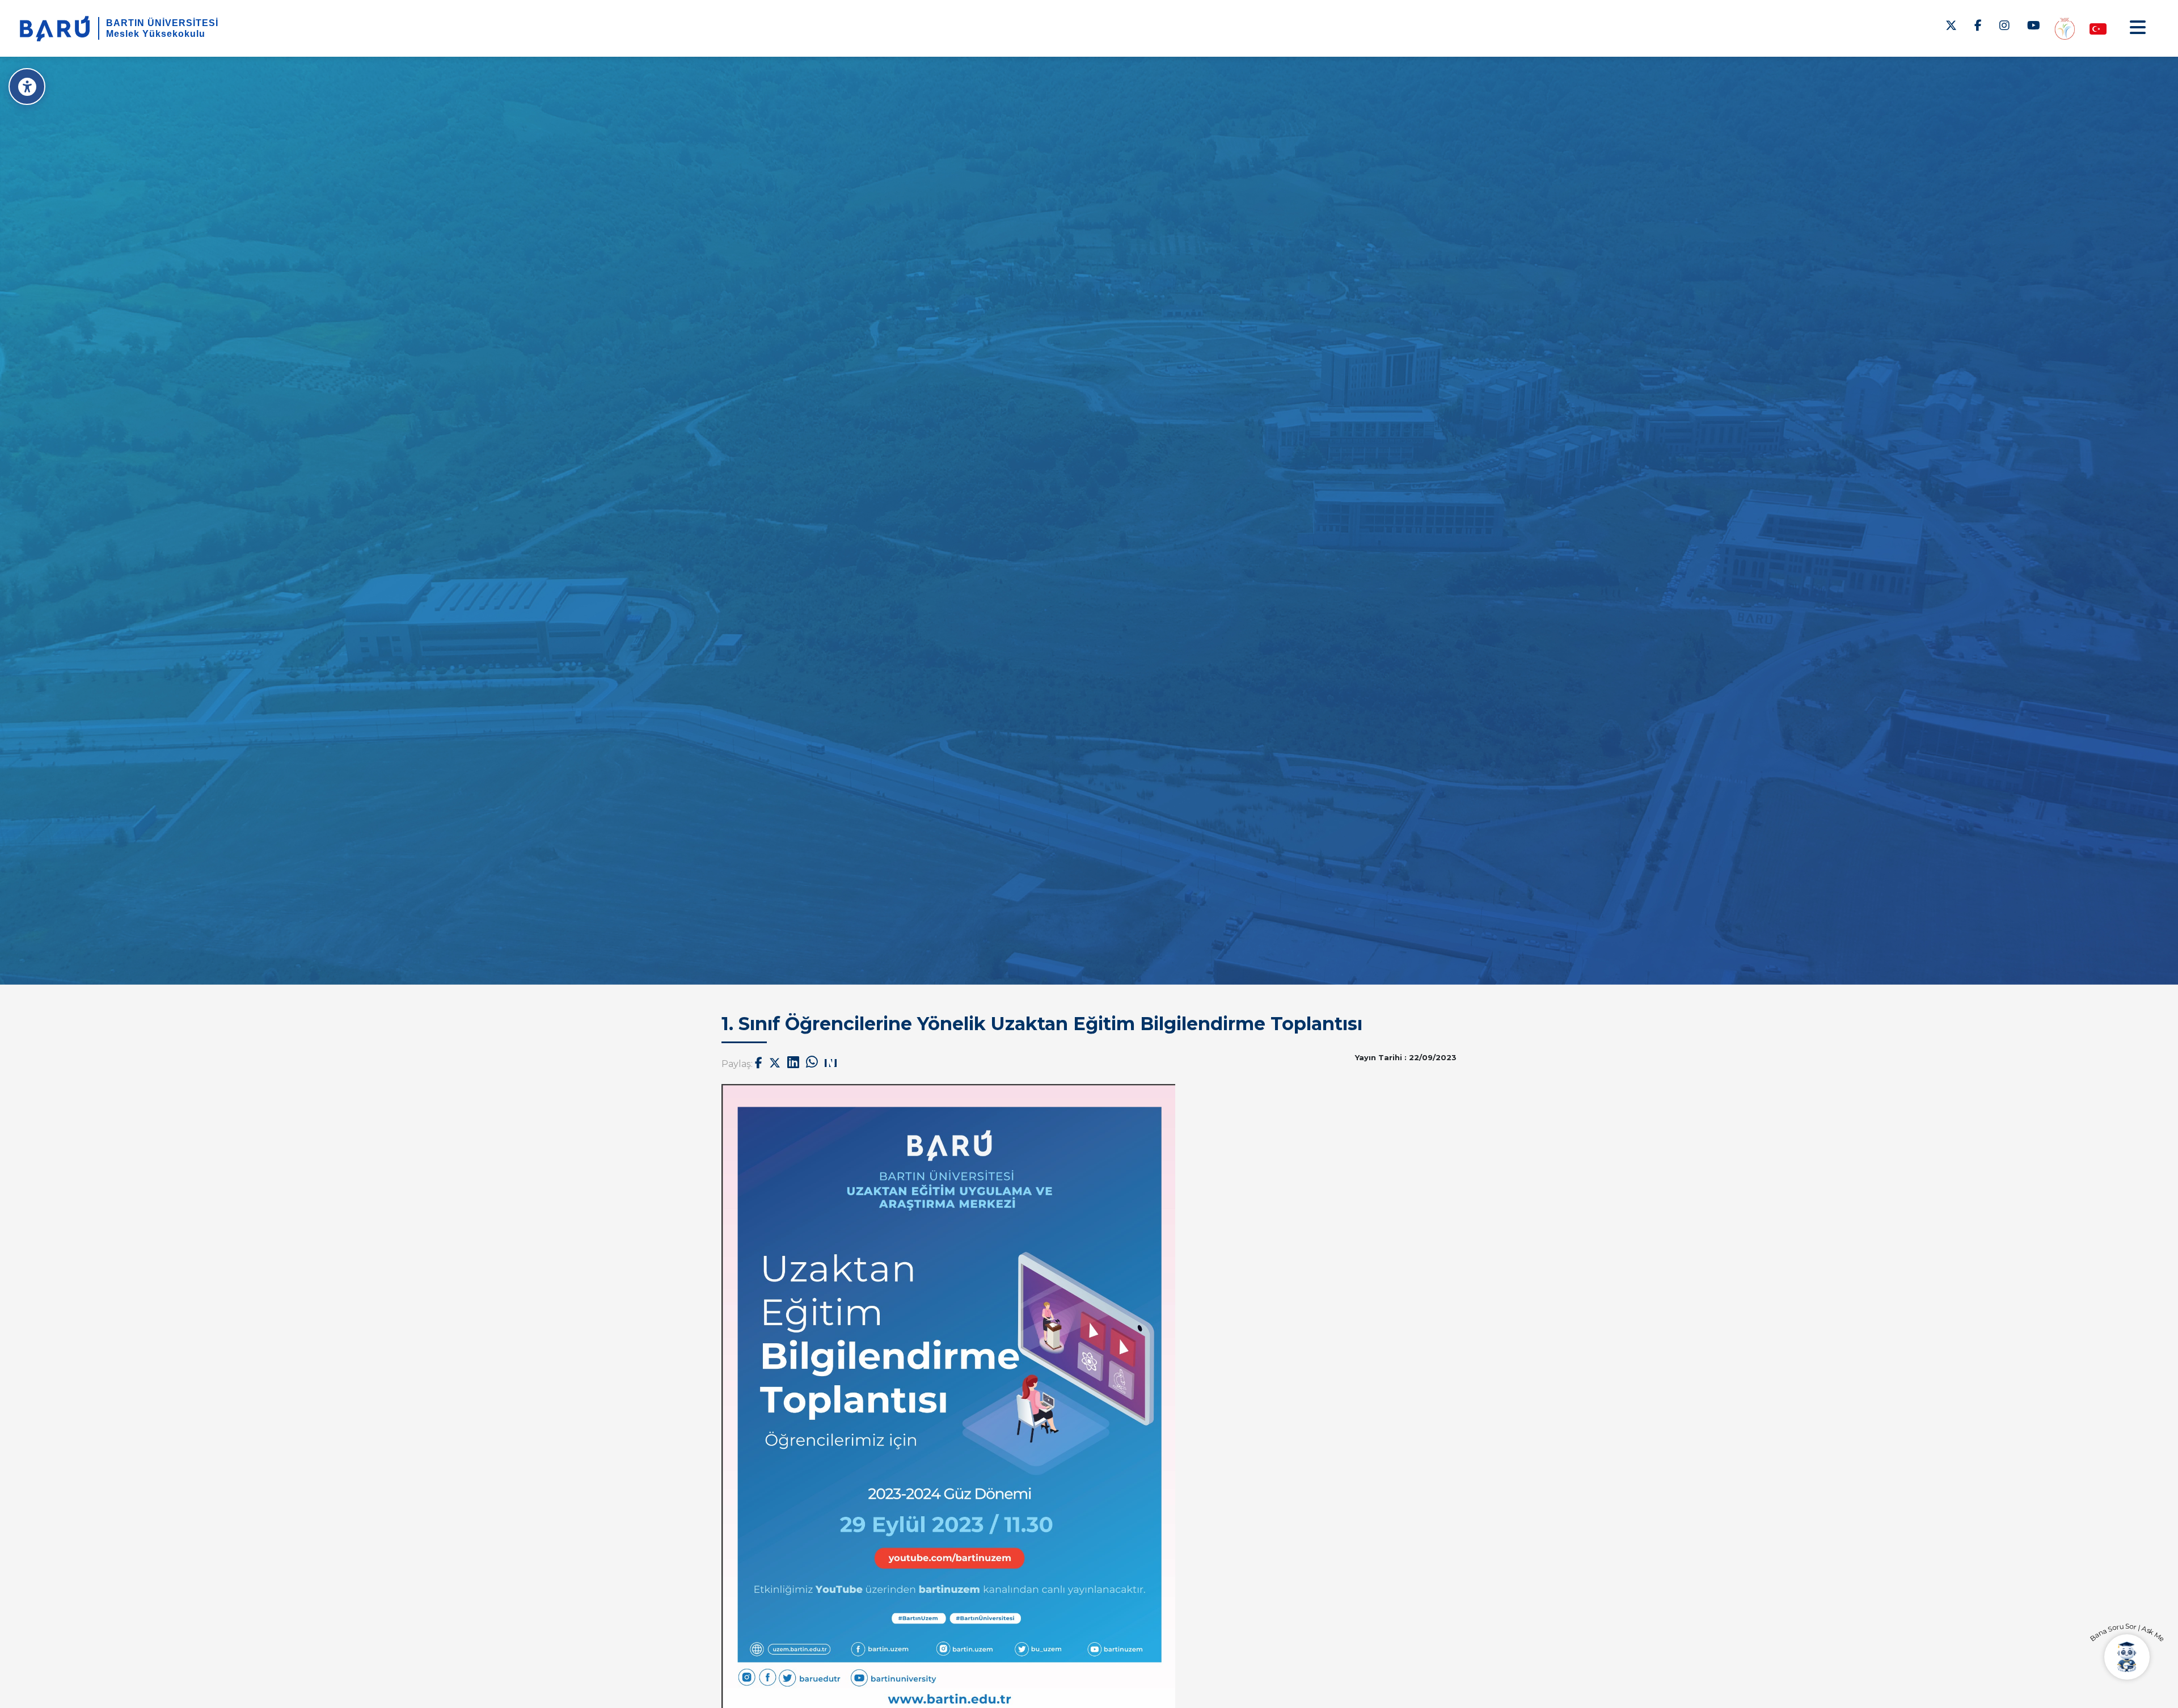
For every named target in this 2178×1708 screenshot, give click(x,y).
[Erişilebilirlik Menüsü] (27, 87)
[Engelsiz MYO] (2065, 28)
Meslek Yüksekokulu (156, 34)
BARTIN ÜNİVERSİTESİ (162, 23)
